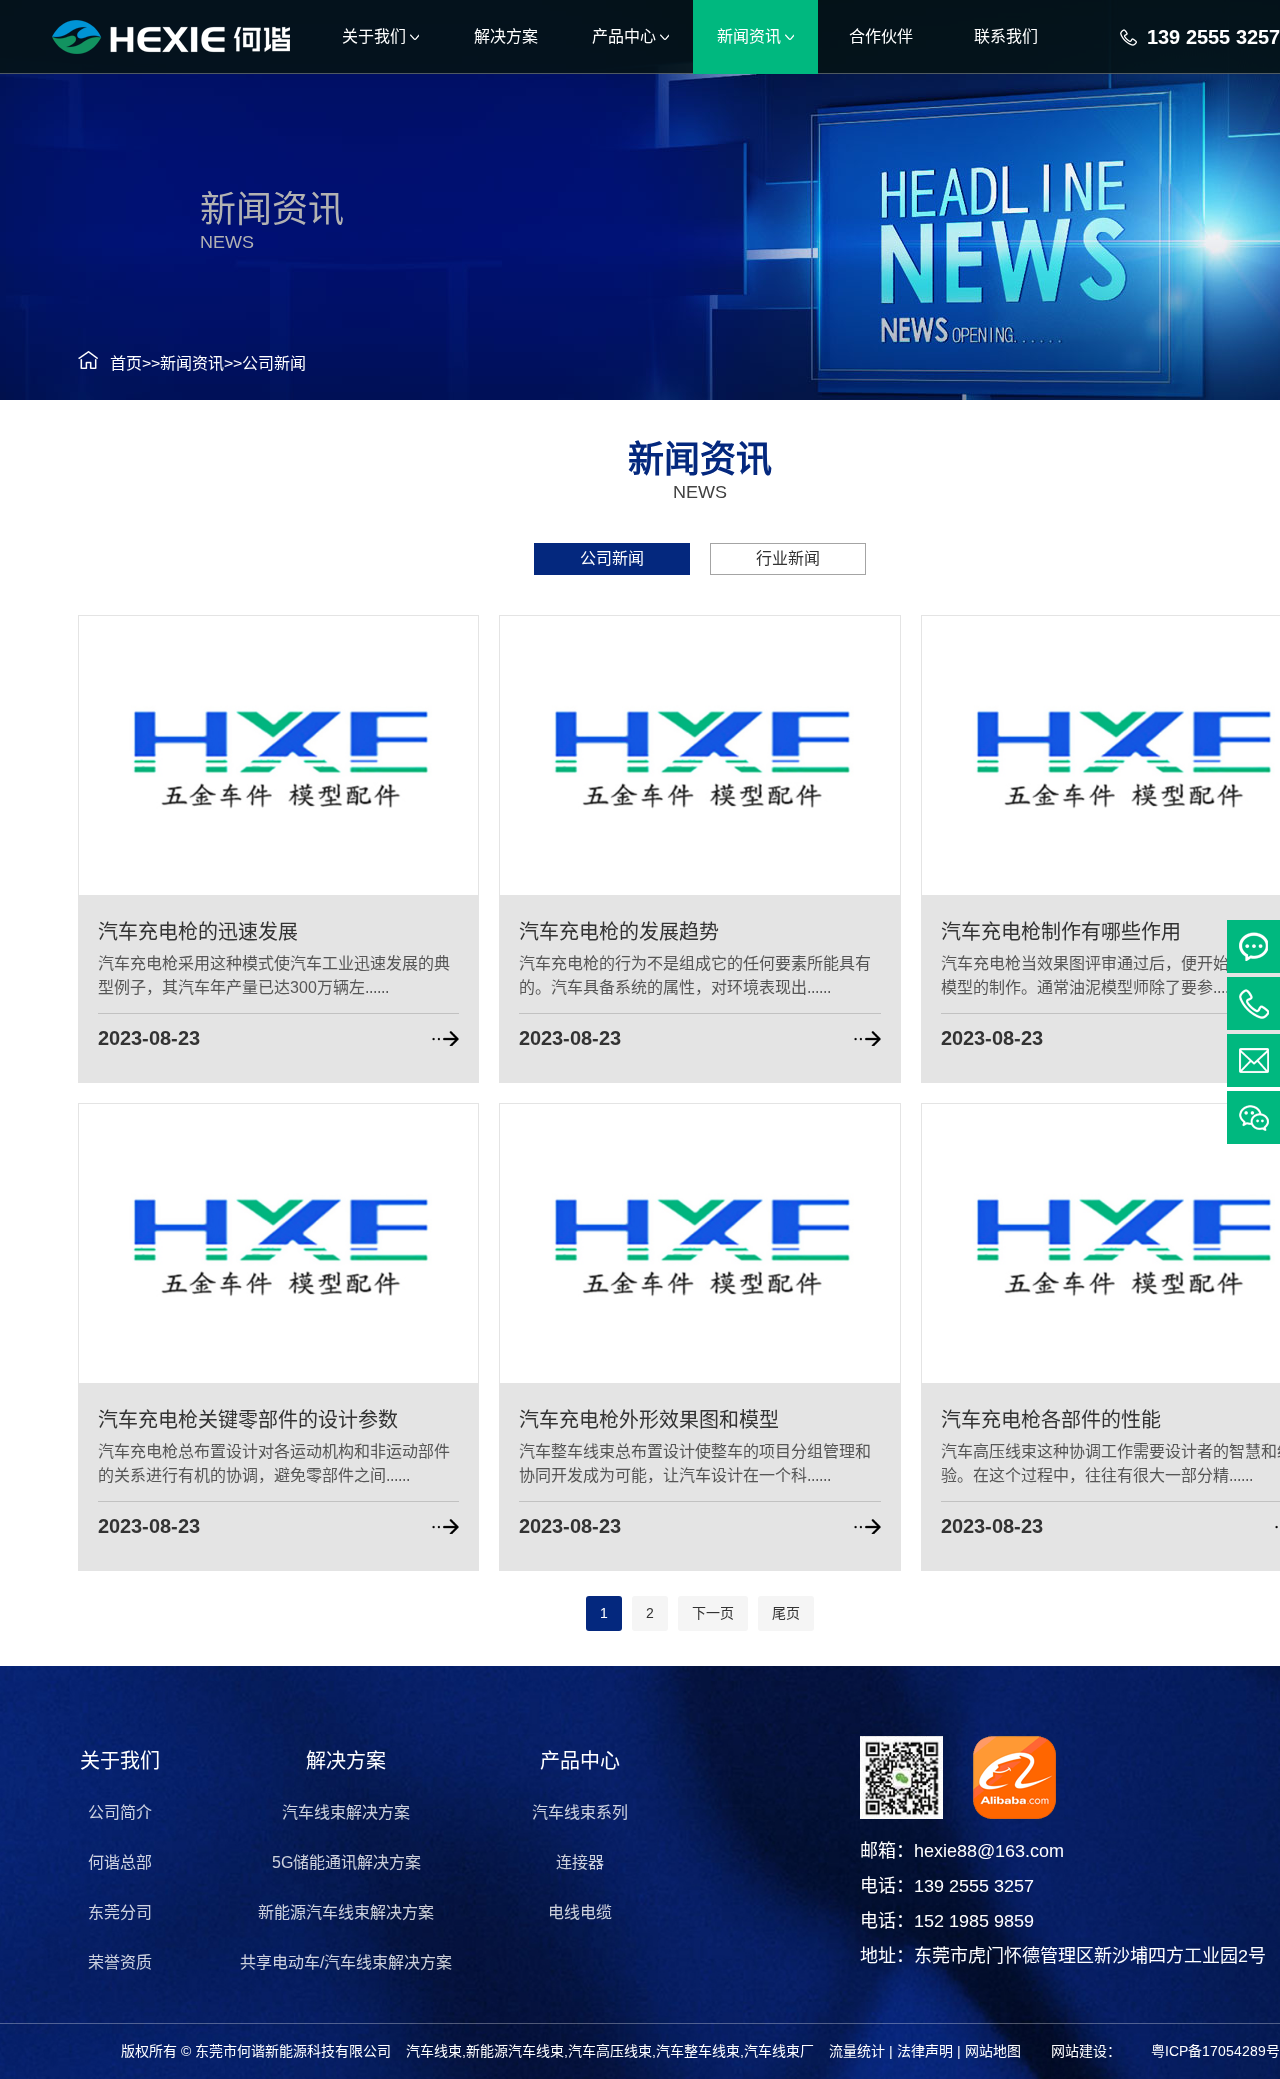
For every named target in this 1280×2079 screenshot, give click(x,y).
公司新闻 (274, 363)
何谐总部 (120, 1862)
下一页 (713, 1613)
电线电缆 (580, 1912)
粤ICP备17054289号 (1215, 2051)
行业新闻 (788, 558)
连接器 (580, 1862)
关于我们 (120, 1761)
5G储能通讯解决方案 (346, 1862)
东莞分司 (120, 1912)
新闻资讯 (192, 363)
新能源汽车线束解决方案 (346, 1912)
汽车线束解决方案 (346, 1812)
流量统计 (857, 2051)
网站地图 (993, 2051)
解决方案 (346, 1761)
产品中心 (580, 1761)
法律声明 (925, 2051)
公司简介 (120, 1812)
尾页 (786, 1613)
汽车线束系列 (580, 1812)
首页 (126, 363)
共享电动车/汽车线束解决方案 (346, 1962)
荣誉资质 (120, 1962)
